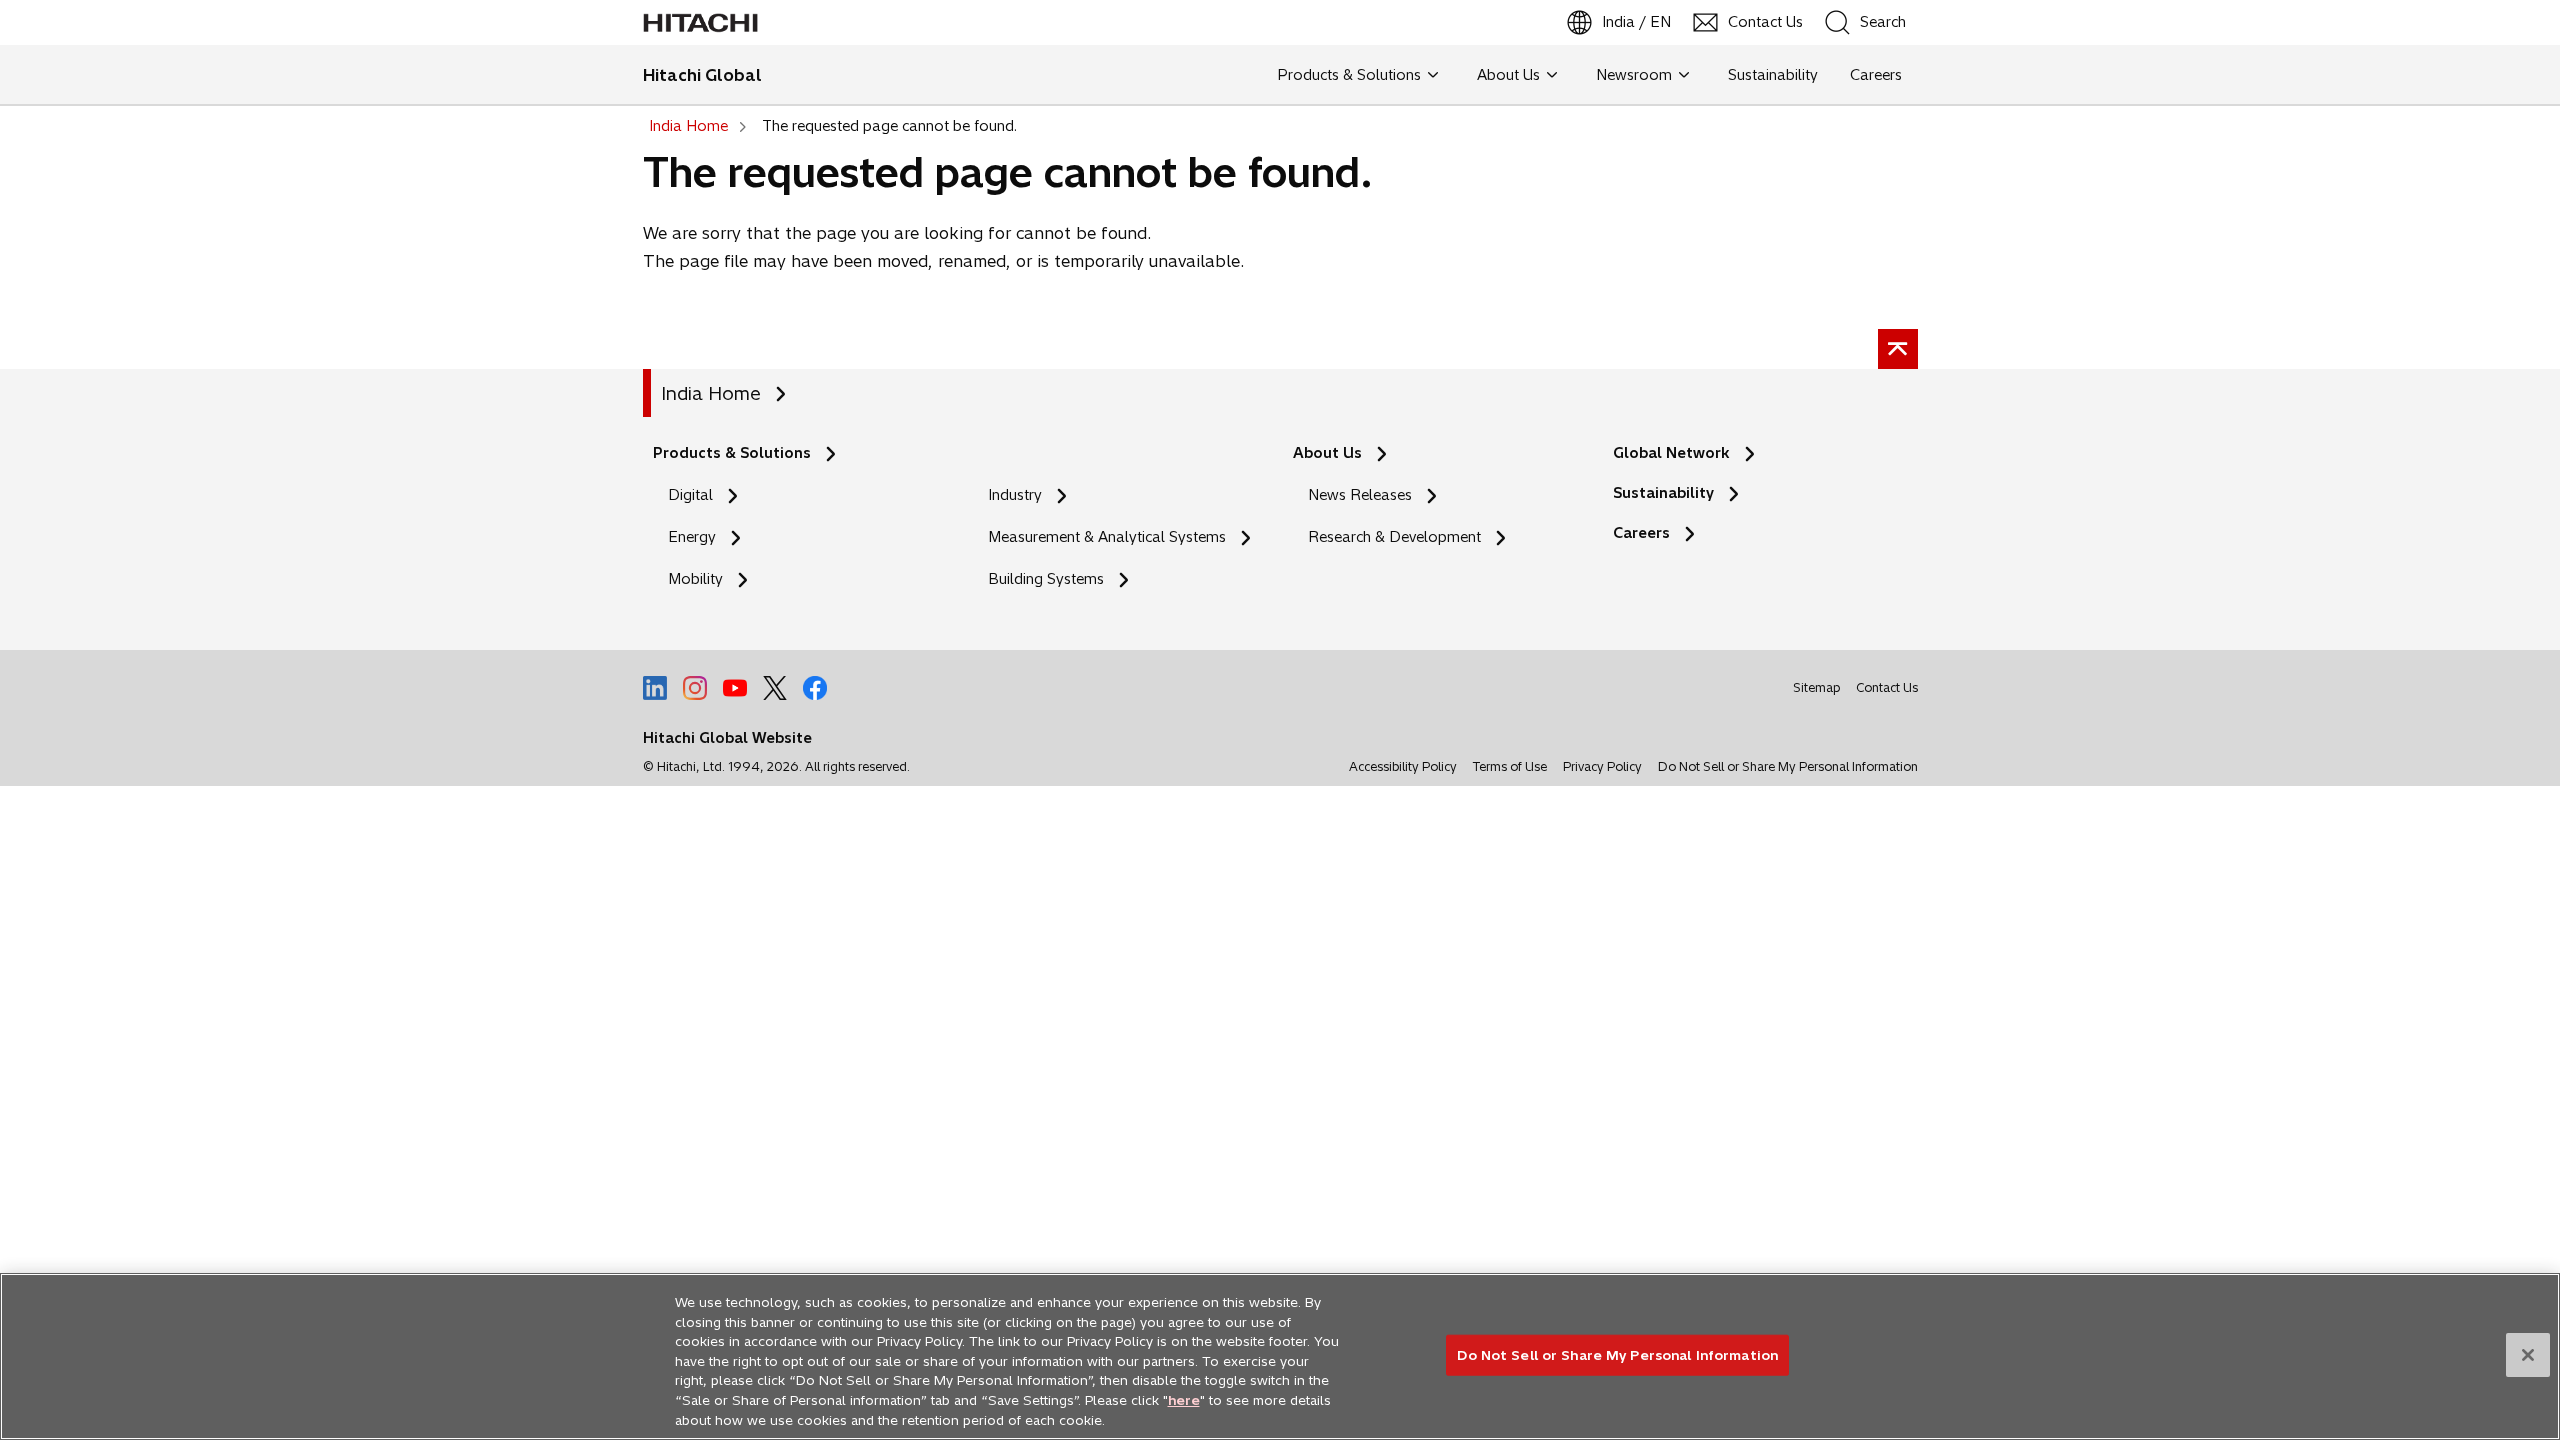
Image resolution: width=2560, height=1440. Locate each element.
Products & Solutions (732, 453)
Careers (1641, 533)
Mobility (695, 579)
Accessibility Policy (1403, 766)
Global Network (1671, 453)
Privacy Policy (1602, 766)
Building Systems (1046, 579)
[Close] (2528, 1355)
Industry (1015, 495)
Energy (692, 537)
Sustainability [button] (1773, 75)
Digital (690, 495)
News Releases (1360, 495)
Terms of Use (1510, 766)
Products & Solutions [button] (1349, 75)
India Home (711, 393)
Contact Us (1887, 687)
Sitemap (1816, 687)
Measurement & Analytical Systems (1107, 537)
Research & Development (1394, 537)
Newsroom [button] (1634, 75)
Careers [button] (1876, 75)
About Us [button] (1508, 75)
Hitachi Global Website (727, 738)
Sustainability (1663, 493)
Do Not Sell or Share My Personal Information (1788, 766)
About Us (1327, 453)
